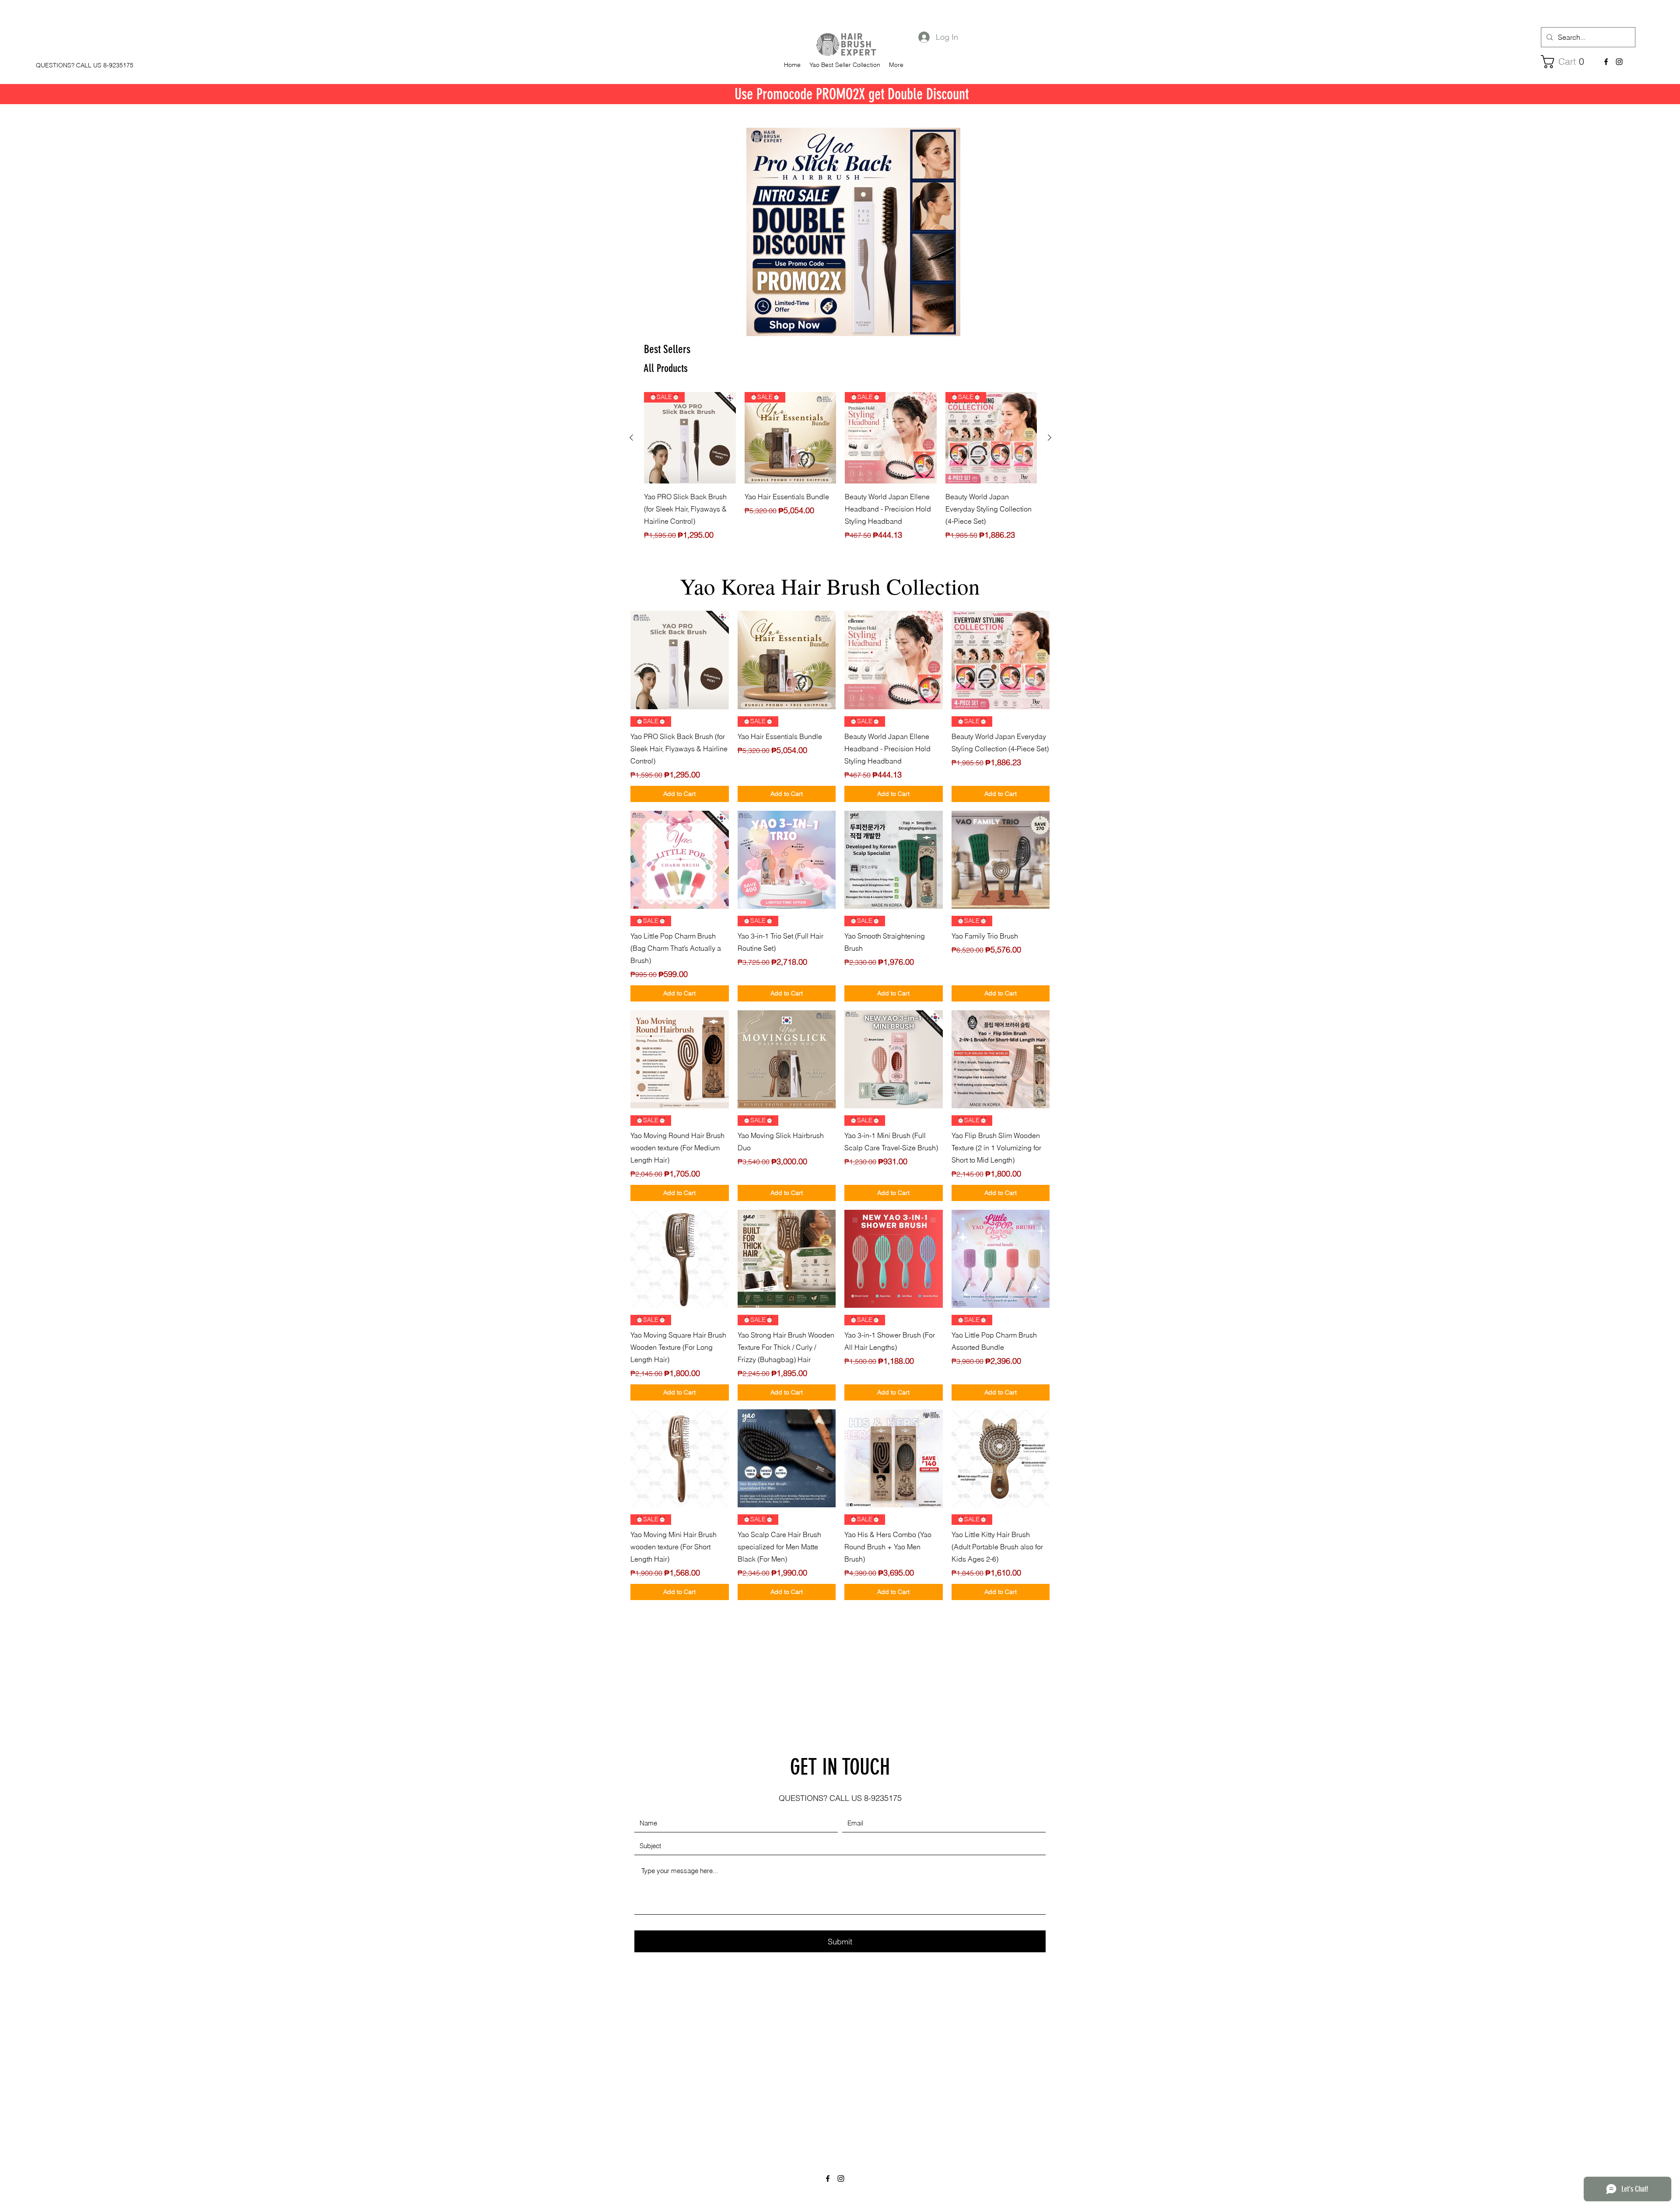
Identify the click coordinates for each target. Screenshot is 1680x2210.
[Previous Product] (631, 438)
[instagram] (1619, 62)
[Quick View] (680, 660)
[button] (1566, 62)
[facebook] (1606, 62)
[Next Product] (1050, 438)
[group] (840, 473)
